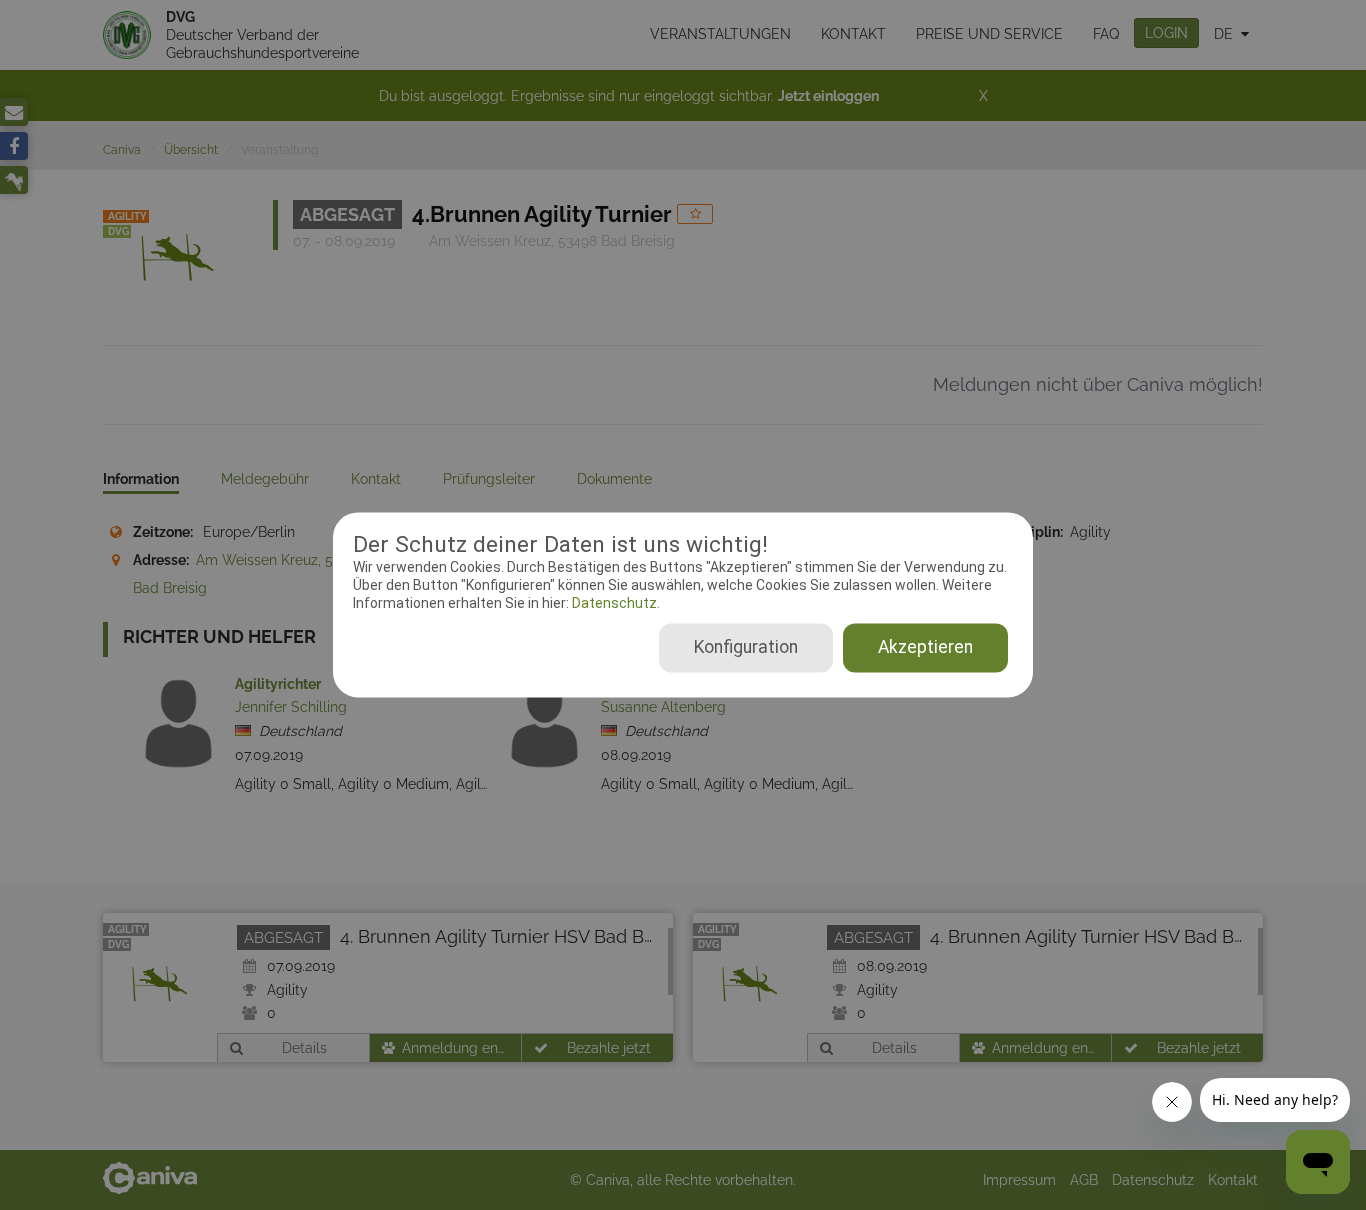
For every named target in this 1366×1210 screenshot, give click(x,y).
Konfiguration (746, 648)
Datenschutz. (614, 603)
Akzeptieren (925, 648)
